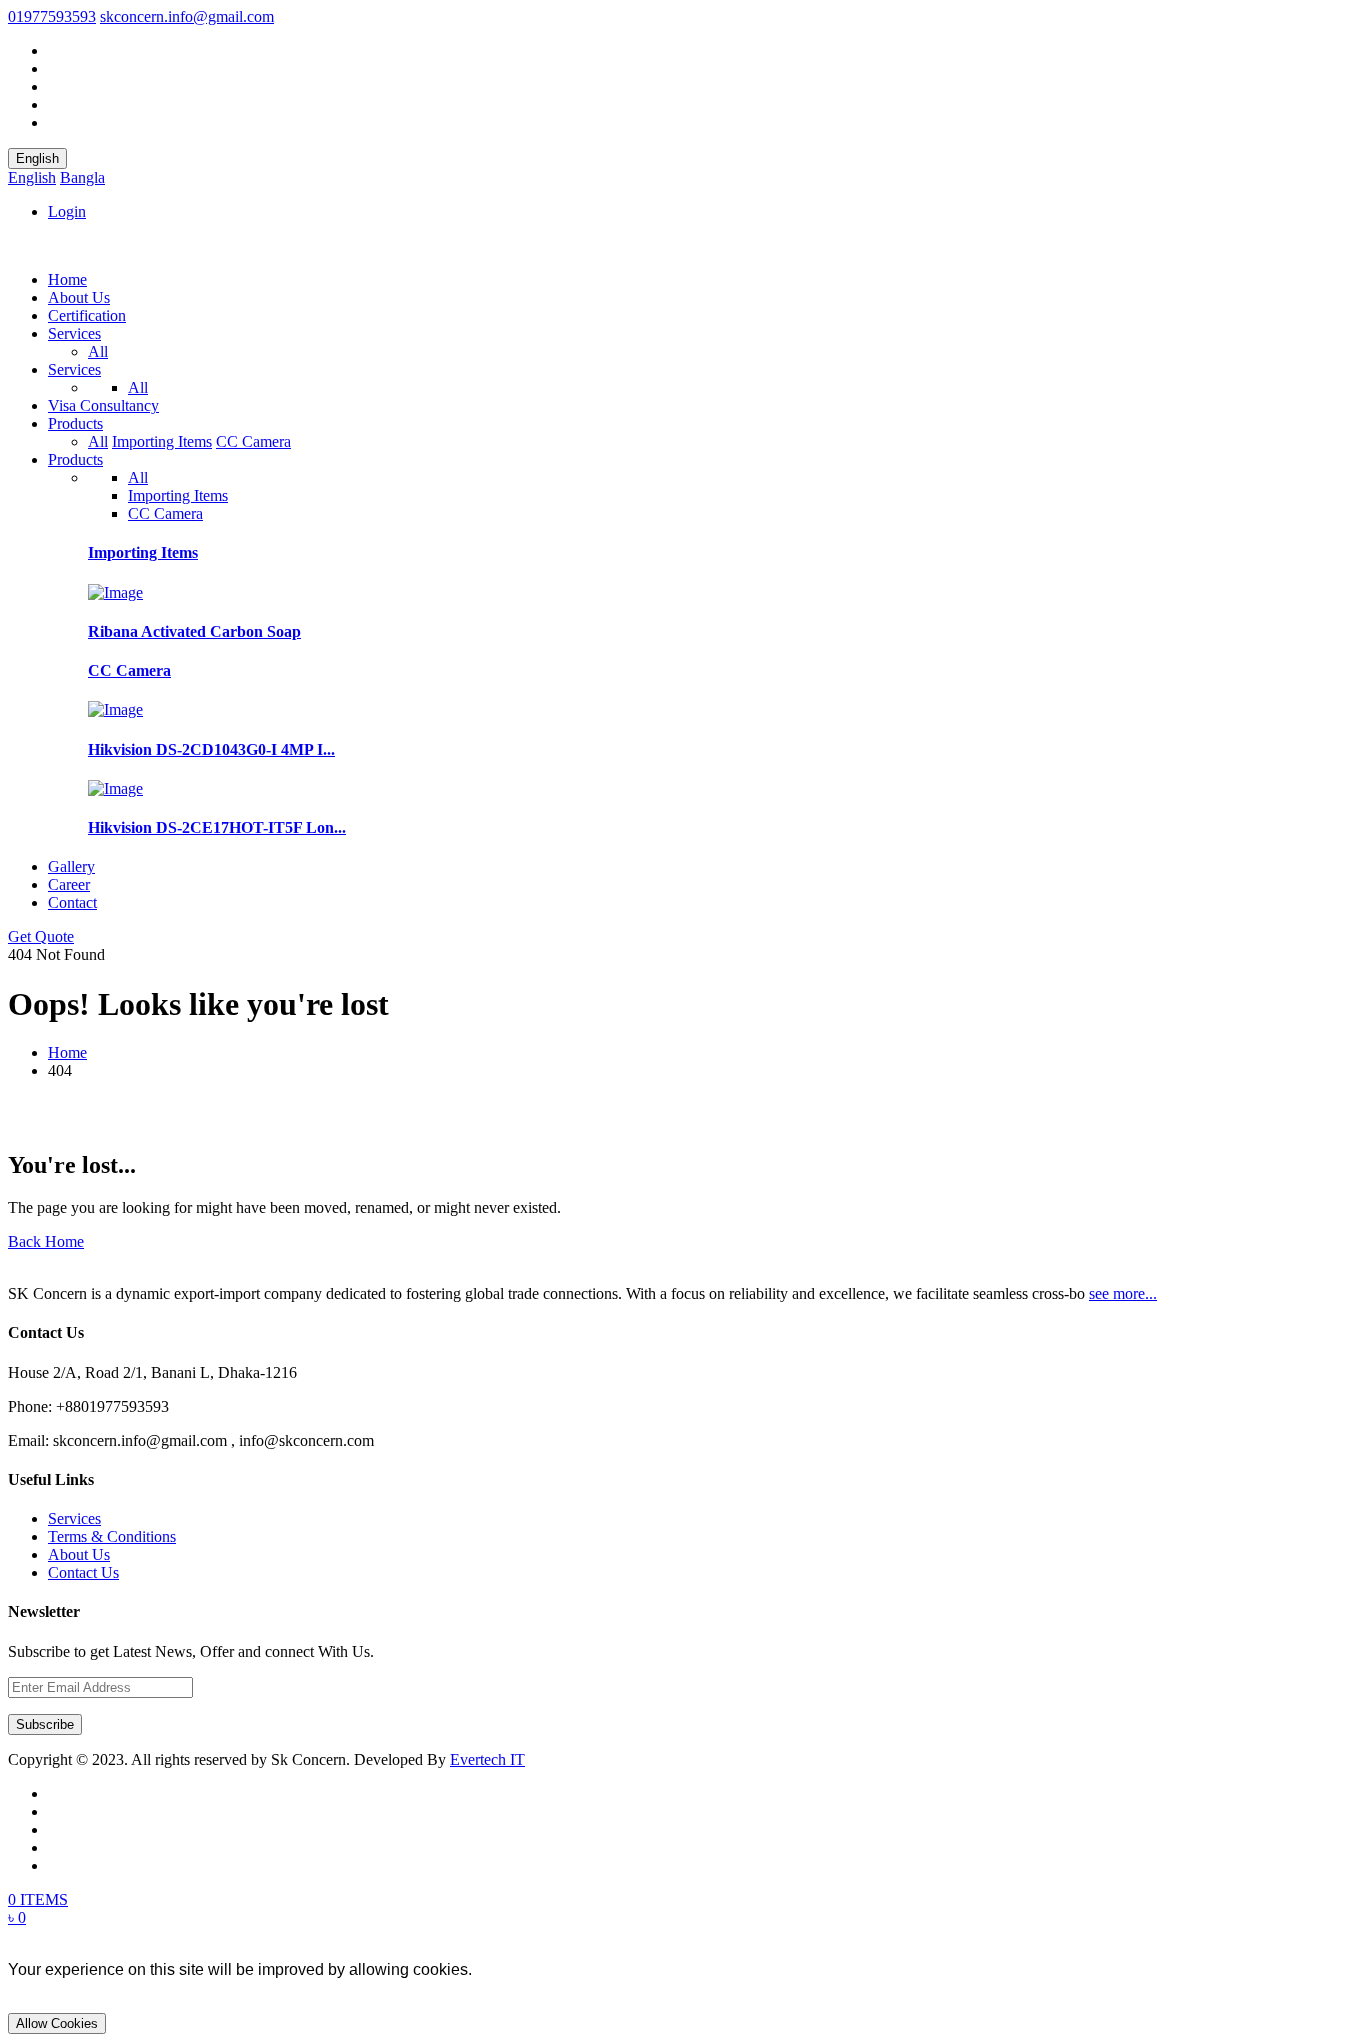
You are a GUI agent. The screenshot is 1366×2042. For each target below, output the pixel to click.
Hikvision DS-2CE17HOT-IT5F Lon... (217, 827)
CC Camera (253, 441)
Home (67, 279)
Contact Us (83, 1572)
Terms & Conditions (112, 1536)
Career (69, 884)
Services (74, 333)
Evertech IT (487, 1759)
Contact (72, 902)
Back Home (46, 1241)
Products (75, 423)
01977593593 (52, 16)
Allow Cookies (57, 2023)
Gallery (71, 866)
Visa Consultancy (103, 405)
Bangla (82, 177)
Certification (87, 315)
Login (67, 211)
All (98, 351)
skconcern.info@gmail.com (187, 16)
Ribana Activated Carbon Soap (194, 631)
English (37, 158)
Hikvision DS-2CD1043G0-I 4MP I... (211, 749)
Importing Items (162, 441)
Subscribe (45, 1724)
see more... (1123, 1293)
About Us (79, 297)
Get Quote (41, 936)
